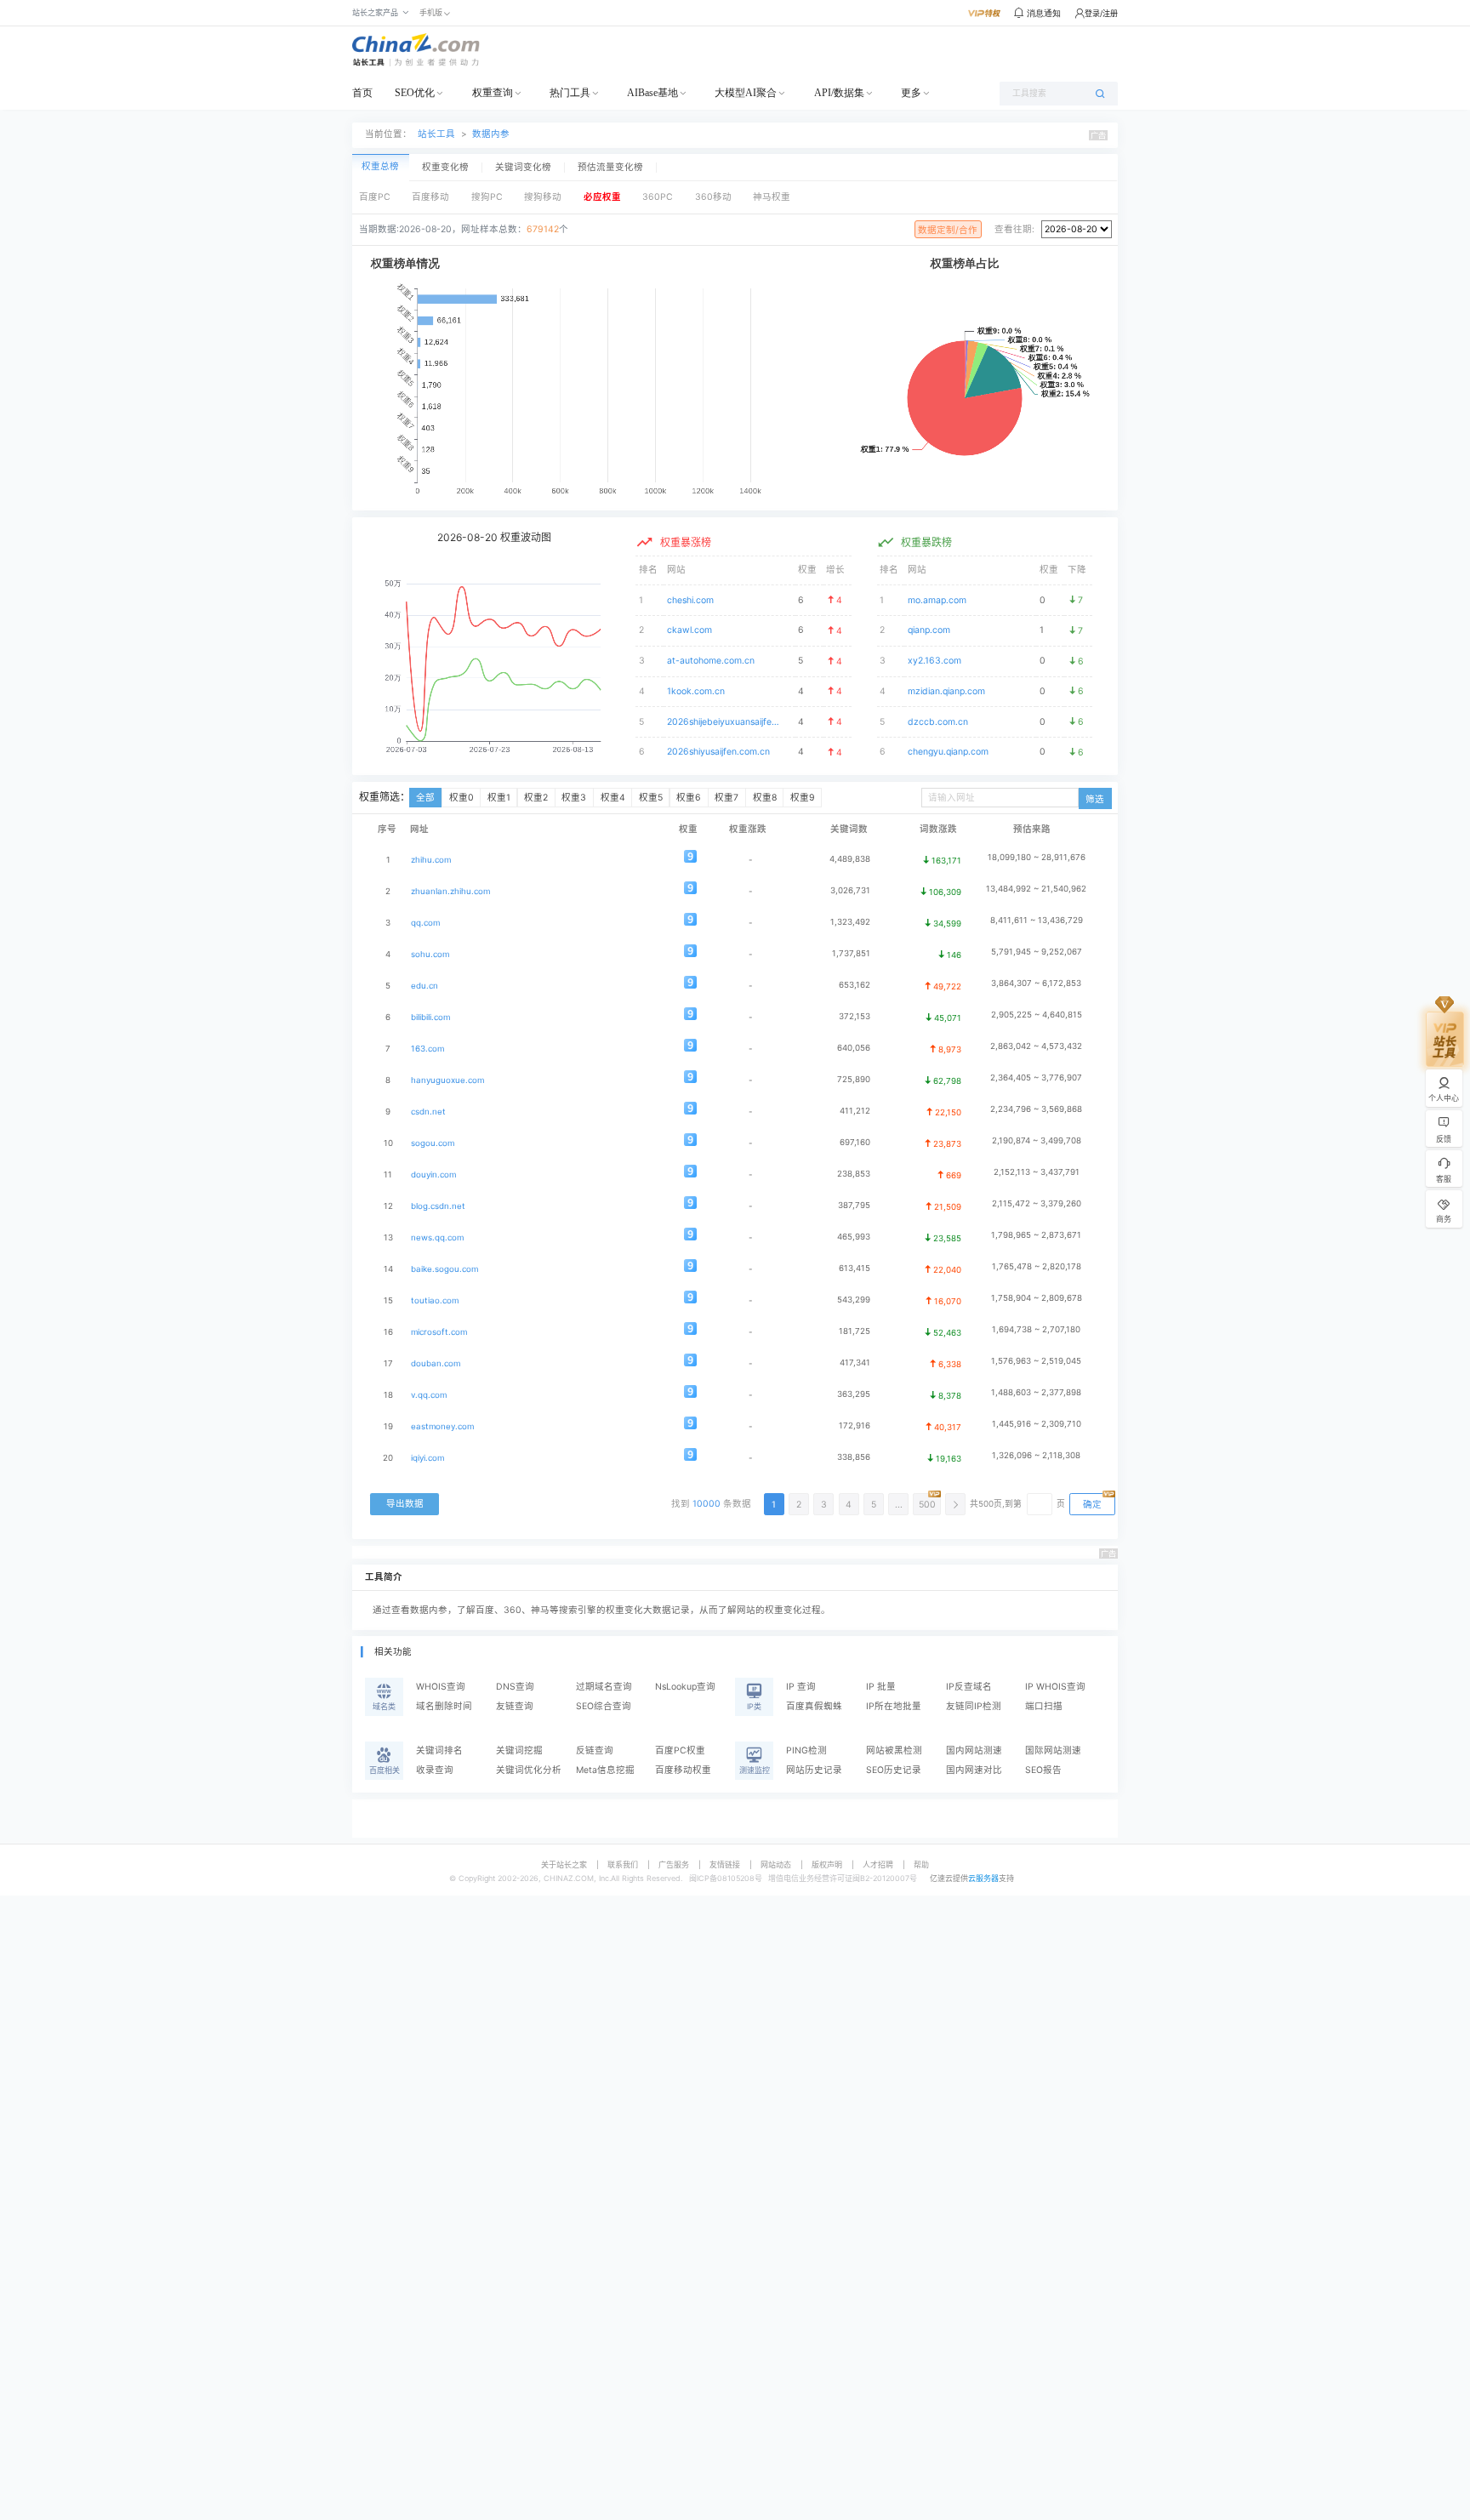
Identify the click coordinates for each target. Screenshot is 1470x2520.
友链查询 (515, 1706)
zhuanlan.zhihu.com (450, 891)
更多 (911, 93)
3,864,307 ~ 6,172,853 (1036, 983)
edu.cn (424, 986)
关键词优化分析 (529, 1770)
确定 (1092, 1505)
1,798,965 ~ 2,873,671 (1036, 1235)
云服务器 (983, 1878)
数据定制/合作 (948, 230)
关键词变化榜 (523, 168)
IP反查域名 (969, 1687)
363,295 (854, 1394)
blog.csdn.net (438, 1206)
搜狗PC (487, 197)
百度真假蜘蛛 (814, 1706)
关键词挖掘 (519, 1750)
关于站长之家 (564, 1864)
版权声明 (827, 1864)
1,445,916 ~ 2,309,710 (1037, 1424)
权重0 (462, 798)
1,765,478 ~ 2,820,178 (1037, 1266)
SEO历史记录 (894, 1770)
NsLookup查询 (685, 1687)
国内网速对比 (974, 1770)
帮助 (921, 1864)
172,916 (855, 1425)
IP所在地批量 (894, 1706)
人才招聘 (878, 1864)
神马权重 (772, 197)
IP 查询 (801, 1687)
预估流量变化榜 (610, 168)
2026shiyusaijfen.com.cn (718, 752)
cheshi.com (690, 600)
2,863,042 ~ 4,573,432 (1036, 1046)
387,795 (854, 1205)
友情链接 (725, 1864)
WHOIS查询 (441, 1687)
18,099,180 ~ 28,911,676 (1037, 857)
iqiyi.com (427, 1458)
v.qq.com (429, 1395)
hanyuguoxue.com (447, 1080)
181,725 (855, 1331)
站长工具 (436, 134)
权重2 (536, 798)
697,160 (855, 1142)
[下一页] (955, 1504)
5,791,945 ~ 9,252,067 (1037, 952)
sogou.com (433, 1143)
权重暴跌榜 (926, 542)
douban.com (436, 1363)
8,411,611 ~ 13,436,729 (1037, 920)
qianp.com (929, 630)
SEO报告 (1043, 1770)
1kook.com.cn (696, 691)
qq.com (425, 923)
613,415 (855, 1268)
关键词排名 (439, 1750)
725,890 (854, 1079)
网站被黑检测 (894, 1750)
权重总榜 (380, 166)
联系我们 (623, 1864)
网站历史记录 (814, 1770)
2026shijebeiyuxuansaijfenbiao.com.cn (724, 722)
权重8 (765, 798)
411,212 (855, 1111)
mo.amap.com (937, 600)
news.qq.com (437, 1237)
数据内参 (491, 134)
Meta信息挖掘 (605, 1770)
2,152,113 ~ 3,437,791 (1037, 1172)
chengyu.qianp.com (948, 752)
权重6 (689, 798)
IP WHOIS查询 (1055, 1687)
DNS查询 (515, 1687)
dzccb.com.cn (938, 722)
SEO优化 (415, 93)
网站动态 (776, 1864)
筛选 (1095, 799)
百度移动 (430, 197)
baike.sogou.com (444, 1269)
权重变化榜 (445, 168)
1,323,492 (850, 922)
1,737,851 (851, 953)
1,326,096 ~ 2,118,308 (1036, 1455)
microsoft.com (439, 1332)
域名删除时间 (444, 1706)
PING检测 (806, 1750)
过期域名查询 (604, 1687)
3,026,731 (850, 890)
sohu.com (430, 954)
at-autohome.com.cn (711, 661)
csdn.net (428, 1112)
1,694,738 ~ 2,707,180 (1036, 1329)
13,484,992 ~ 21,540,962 (1036, 889)
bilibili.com (430, 1017)
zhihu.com (431, 860)
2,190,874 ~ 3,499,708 (1037, 1140)
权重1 (499, 798)
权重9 (803, 798)
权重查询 (493, 93)
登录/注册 (1101, 13)
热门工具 (570, 93)
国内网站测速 (974, 1750)
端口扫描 (1044, 1706)
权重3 (574, 798)
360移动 (713, 197)
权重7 (726, 798)
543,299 (854, 1300)
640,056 (854, 1048)
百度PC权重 (680, 1750)
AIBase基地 (652, 93)
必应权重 (602, 197)
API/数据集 (839, 93)
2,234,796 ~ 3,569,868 (1036, 1109)
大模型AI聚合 (746, 93)
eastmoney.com (442, 1426)
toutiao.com (435, 1300)
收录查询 (435, 1770)
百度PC (375, 197)
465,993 (854, 1237)
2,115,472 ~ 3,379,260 (1037, 1203)
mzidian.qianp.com (946, 691)
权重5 (651, 798)
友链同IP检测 (974, 1706)
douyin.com (433, 1174)
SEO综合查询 (604, 1706)
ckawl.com (689, 630)
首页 (362, 93)
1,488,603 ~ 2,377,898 (1036, 1392)
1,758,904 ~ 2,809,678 (1037, 1298)
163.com (427, 1049)
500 (927, 1505)
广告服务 (674, 1864)
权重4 (613, 798)
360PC (658, 197)
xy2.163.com (934, 661)
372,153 (855, 1016)
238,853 (854, 1174)
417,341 (855, 1363)
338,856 (854, 1457)
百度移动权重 (683, 1770)
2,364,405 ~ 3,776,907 (1036, 1078)
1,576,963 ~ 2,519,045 (1036, 1361)
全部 (425, 798)
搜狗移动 (543, 197)
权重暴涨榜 (686, 542)
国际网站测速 (1053, 1750)
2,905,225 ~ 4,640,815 (1037, 1015)
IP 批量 (881, 1687)
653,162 (855, 985)
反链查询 (595, 1750)
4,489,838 (850, 859)
